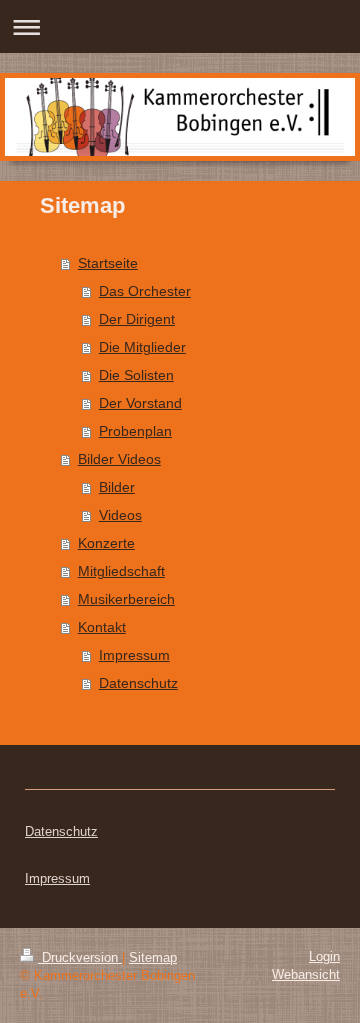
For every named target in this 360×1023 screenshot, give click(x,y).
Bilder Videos (119, 459)
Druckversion (80, 957)
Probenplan (135, 431)
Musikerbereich (126, 599)
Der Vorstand (140, 403)
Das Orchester (145, 291)
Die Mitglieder (142, 347)
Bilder (117, 487)
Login (324, 956)
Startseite (108, 263)
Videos (120, 515)
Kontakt (102, 627)
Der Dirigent (137, 319)
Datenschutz (138, 683)
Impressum (134, 655)
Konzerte (106, 543)
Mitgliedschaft (121, 571)
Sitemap (153, 957)
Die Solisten (136, 375)
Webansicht (306, 974)
